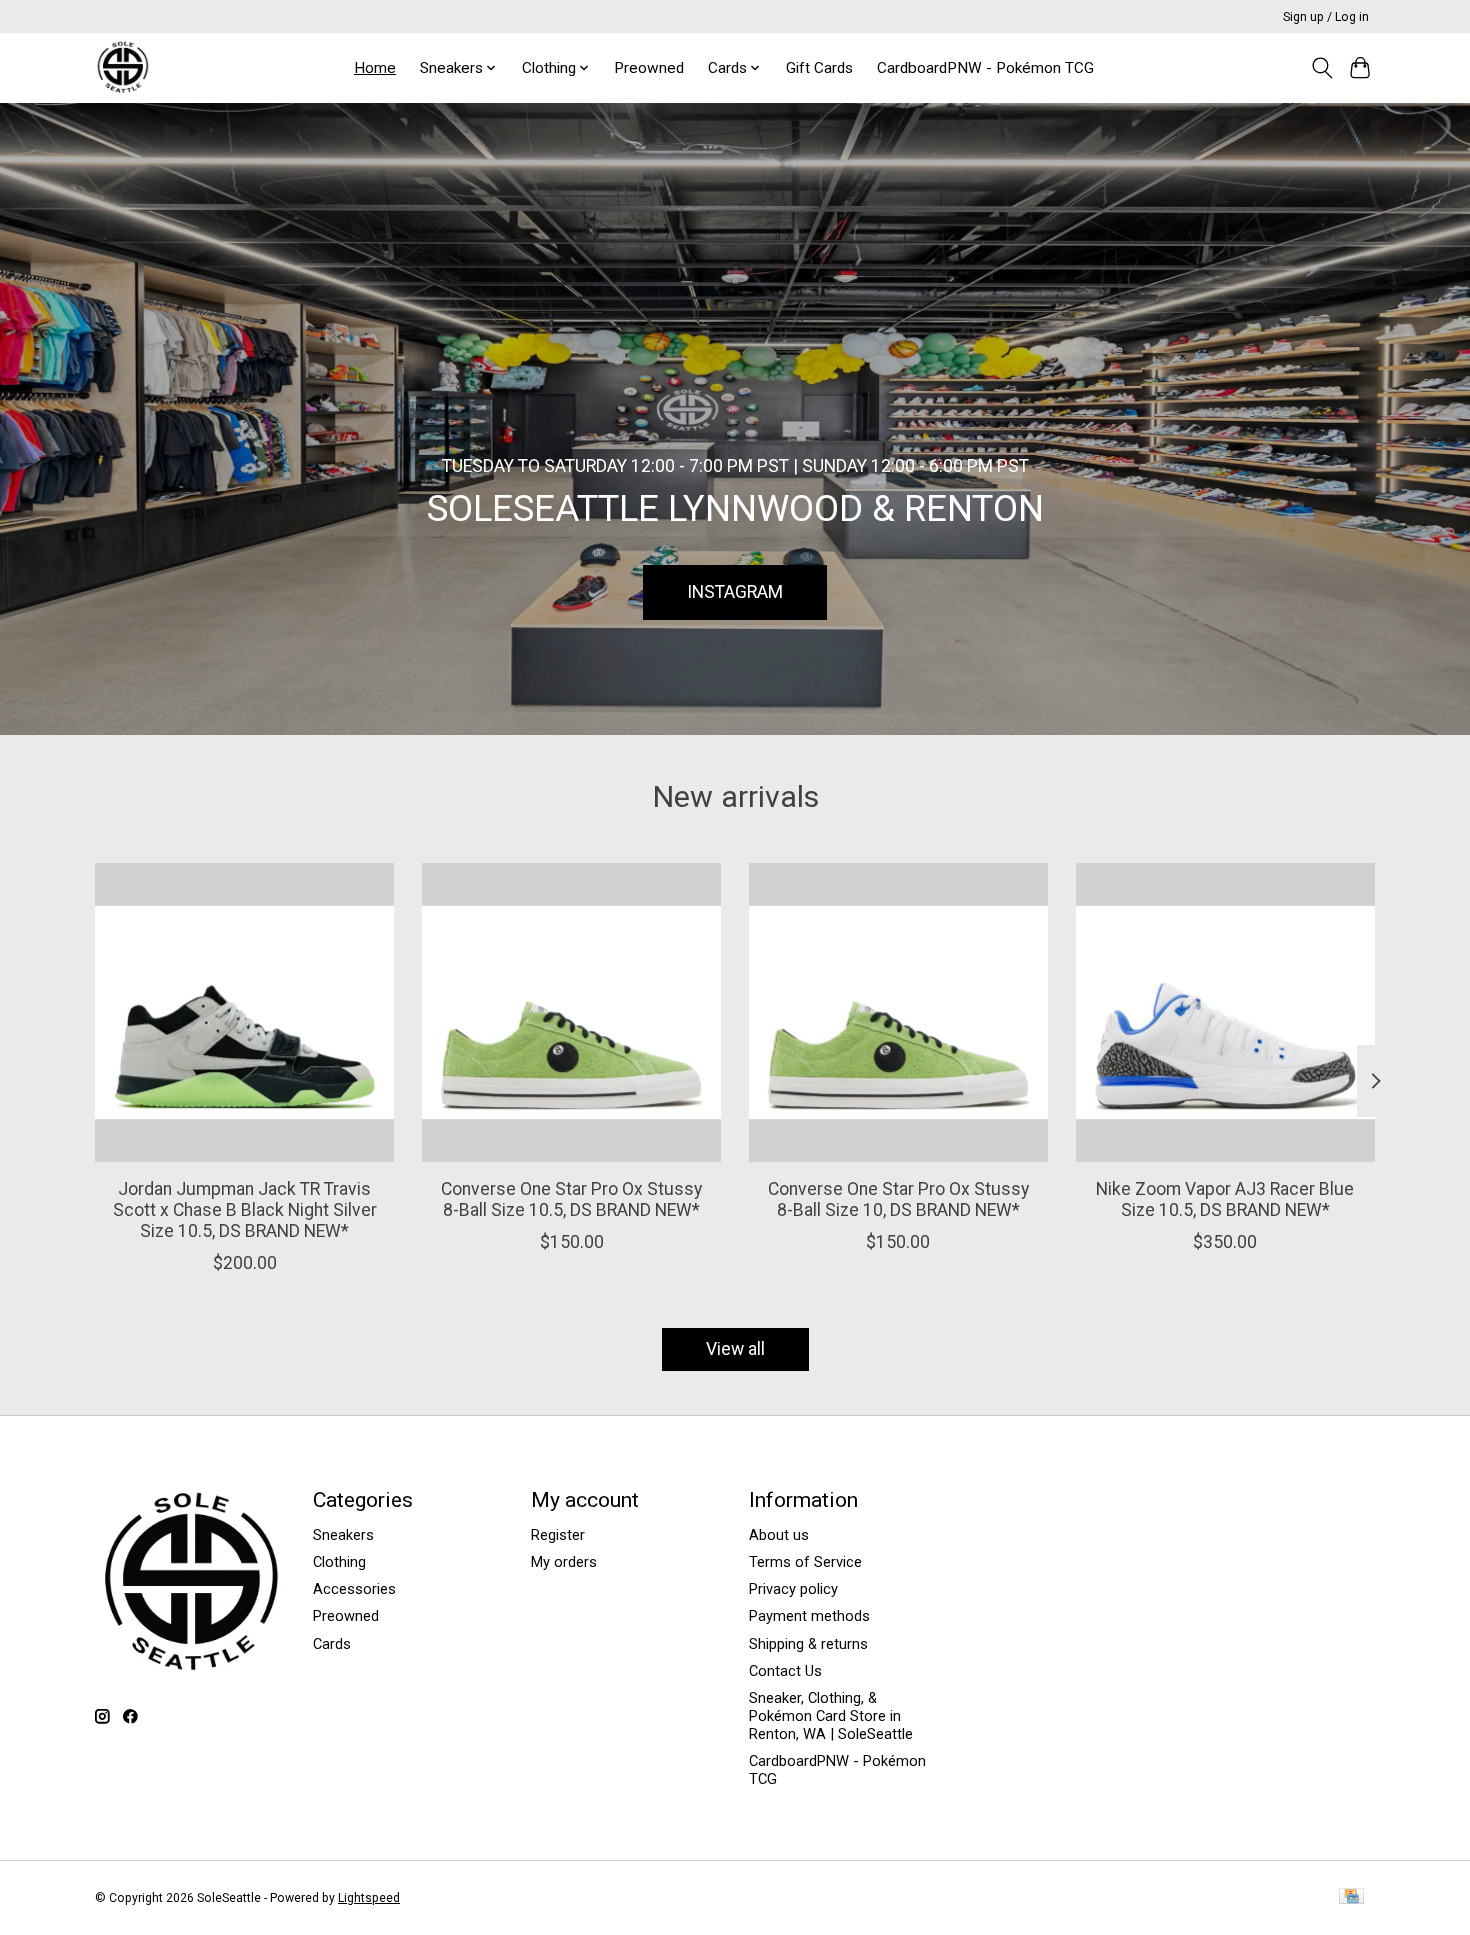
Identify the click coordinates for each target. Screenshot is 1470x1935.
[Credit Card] (1351, 1897)
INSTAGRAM (735, 591)
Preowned (649, 68)
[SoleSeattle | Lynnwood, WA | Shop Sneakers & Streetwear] (122, 67)
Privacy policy (793, 1589)
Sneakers (343, 1535)
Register (558, 1535)
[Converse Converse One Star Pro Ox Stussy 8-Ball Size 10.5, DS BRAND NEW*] (571, 1012)
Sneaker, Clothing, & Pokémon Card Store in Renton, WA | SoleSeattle (831, 1716)
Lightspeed (369, 1898)
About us (779, 1535)
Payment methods (809, 1616)
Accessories (354, 1589)
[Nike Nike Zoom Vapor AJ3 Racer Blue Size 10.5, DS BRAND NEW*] (1225, 1012)
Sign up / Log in (1326, 17)
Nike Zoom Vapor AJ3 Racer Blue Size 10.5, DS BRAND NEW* (1225, 1198)
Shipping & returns (808, 1644)
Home (375, 68)
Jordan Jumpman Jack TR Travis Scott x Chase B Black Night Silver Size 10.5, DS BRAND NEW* (245, 1209)
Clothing (339, 1562)
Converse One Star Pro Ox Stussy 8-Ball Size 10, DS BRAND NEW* (898, 1198)
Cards (332, 1644)
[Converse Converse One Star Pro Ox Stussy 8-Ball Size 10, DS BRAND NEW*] (898, 1012)
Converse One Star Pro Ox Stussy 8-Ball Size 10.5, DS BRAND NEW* (571, 1198)
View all (735, 1349)
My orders (564, 1562)
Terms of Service (805, 1562)
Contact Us (785, 1671)
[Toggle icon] (1321, 68)
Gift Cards (819, 68)
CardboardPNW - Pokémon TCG (985, 68)
